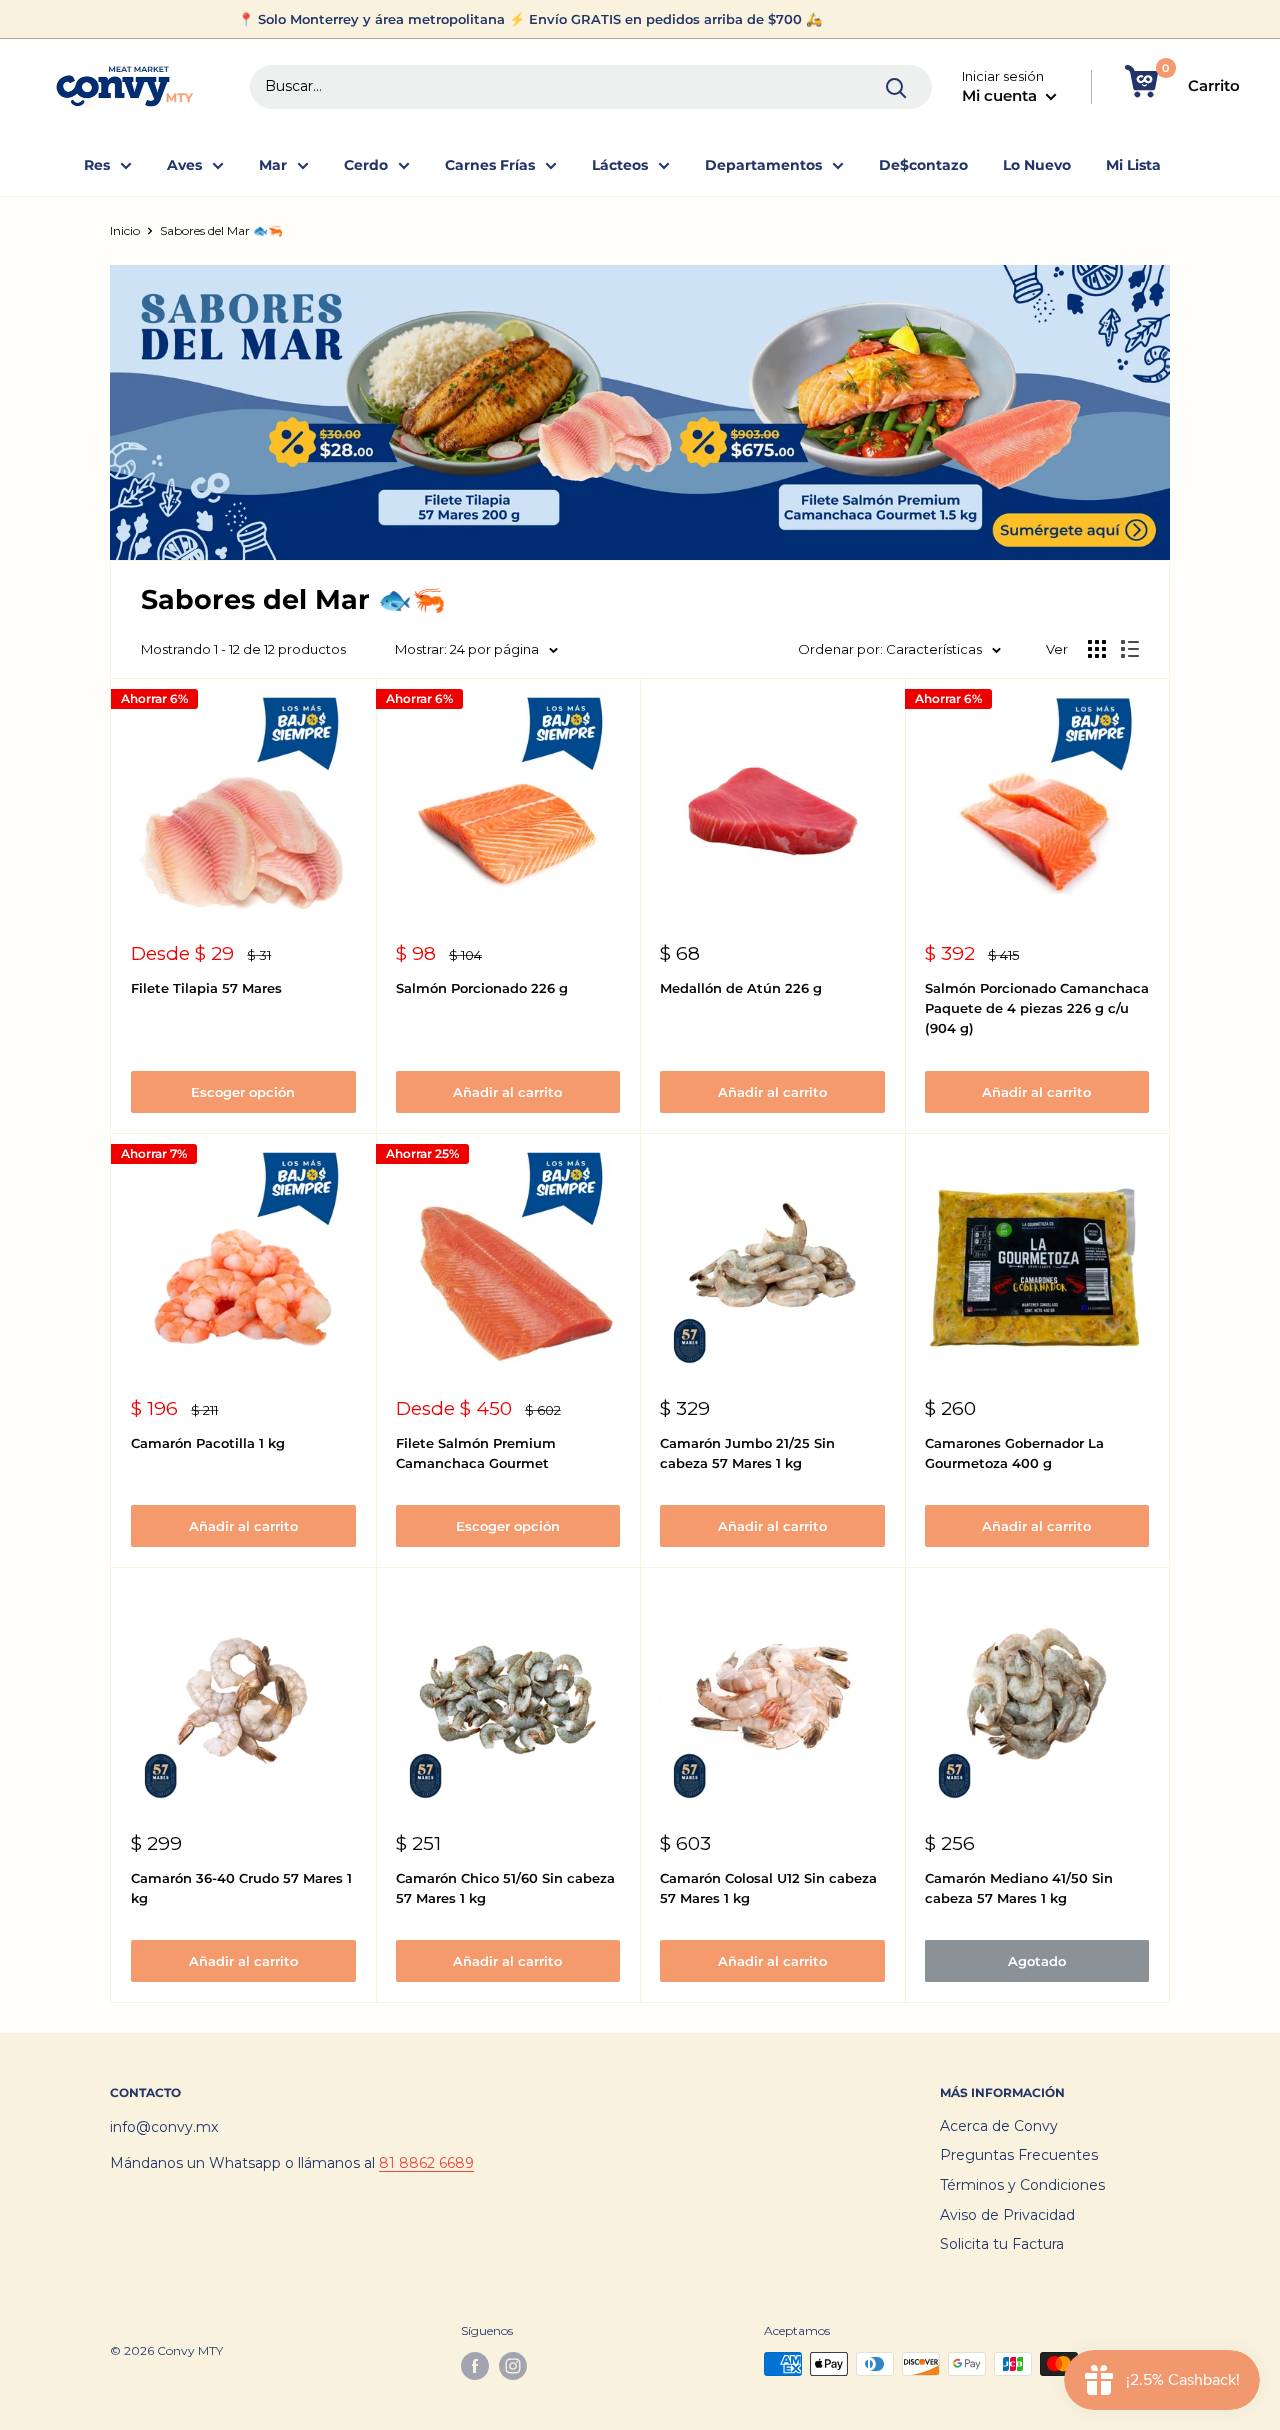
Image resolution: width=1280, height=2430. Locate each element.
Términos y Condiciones (1022, 2185)
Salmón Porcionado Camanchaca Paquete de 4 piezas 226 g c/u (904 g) (1037, 1008)
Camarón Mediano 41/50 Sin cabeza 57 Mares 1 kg (1019, 1888)
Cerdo (366, 165)
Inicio (125, 230)
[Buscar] (897, 87)
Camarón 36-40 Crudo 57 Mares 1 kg (241, 1888)
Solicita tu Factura (1002, 2244)
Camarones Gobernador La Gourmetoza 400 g (1014, 1453)
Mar (273, 165)
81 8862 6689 (426, 2163)
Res (97, 165)
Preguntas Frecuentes (1019, 2155)
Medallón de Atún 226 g (741, 988)
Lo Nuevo (1037, 165)
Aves (184, 165)
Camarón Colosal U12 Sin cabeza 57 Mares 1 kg (768, 1888)
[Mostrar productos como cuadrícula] (1097, 649)
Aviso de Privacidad (1007, 2215)
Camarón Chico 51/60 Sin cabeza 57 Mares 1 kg (505, 1888)
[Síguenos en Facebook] (475, 2366)
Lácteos (620, 165)
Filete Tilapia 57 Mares (206, 988)
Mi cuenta (1001, 95)
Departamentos (763, 165)
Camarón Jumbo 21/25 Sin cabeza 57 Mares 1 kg (747, 1453)
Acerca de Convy (999, 2126)
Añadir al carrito (507, 1092)
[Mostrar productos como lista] (1130, 649)
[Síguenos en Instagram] (513, 2366)
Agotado (1037, 1961)
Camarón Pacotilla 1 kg (208, 1443)
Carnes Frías (490, 165)
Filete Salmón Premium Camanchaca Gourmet (476, 1453)
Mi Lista (1133, 165)
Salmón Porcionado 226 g (482, 988)
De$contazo (923, 165)
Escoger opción (243, 1092)
